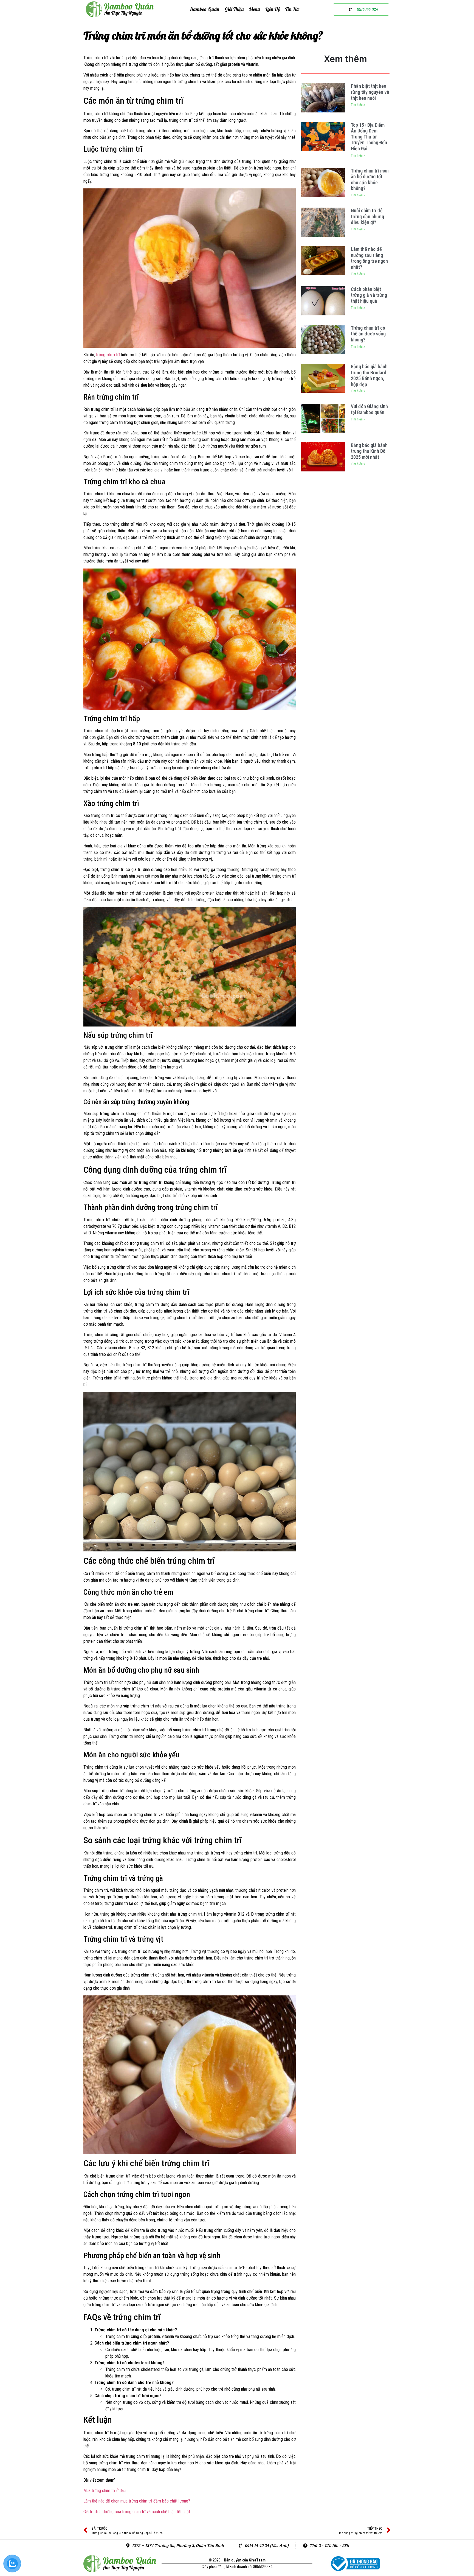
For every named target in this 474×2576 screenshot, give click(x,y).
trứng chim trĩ (108, 355)
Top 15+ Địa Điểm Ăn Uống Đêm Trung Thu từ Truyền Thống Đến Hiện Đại (369, 137)
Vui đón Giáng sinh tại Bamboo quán (369, 409)
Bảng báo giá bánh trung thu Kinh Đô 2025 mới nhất (369, 451)
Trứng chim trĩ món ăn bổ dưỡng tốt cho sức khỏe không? (370, 180)
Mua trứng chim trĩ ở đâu (105, 2491)
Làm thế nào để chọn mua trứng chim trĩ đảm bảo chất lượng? (137, 2501)
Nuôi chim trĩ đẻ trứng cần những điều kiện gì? (367, 216)
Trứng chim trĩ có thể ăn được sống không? (368, 334)
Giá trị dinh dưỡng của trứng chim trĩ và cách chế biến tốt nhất (137, 2512)
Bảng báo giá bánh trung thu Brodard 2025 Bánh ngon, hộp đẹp (369, 375)
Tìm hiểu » (358, 105)
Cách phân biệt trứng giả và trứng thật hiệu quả (369, 295)
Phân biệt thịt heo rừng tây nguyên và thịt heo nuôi (370, 92)
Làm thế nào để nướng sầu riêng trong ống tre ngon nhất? (369, 258)
